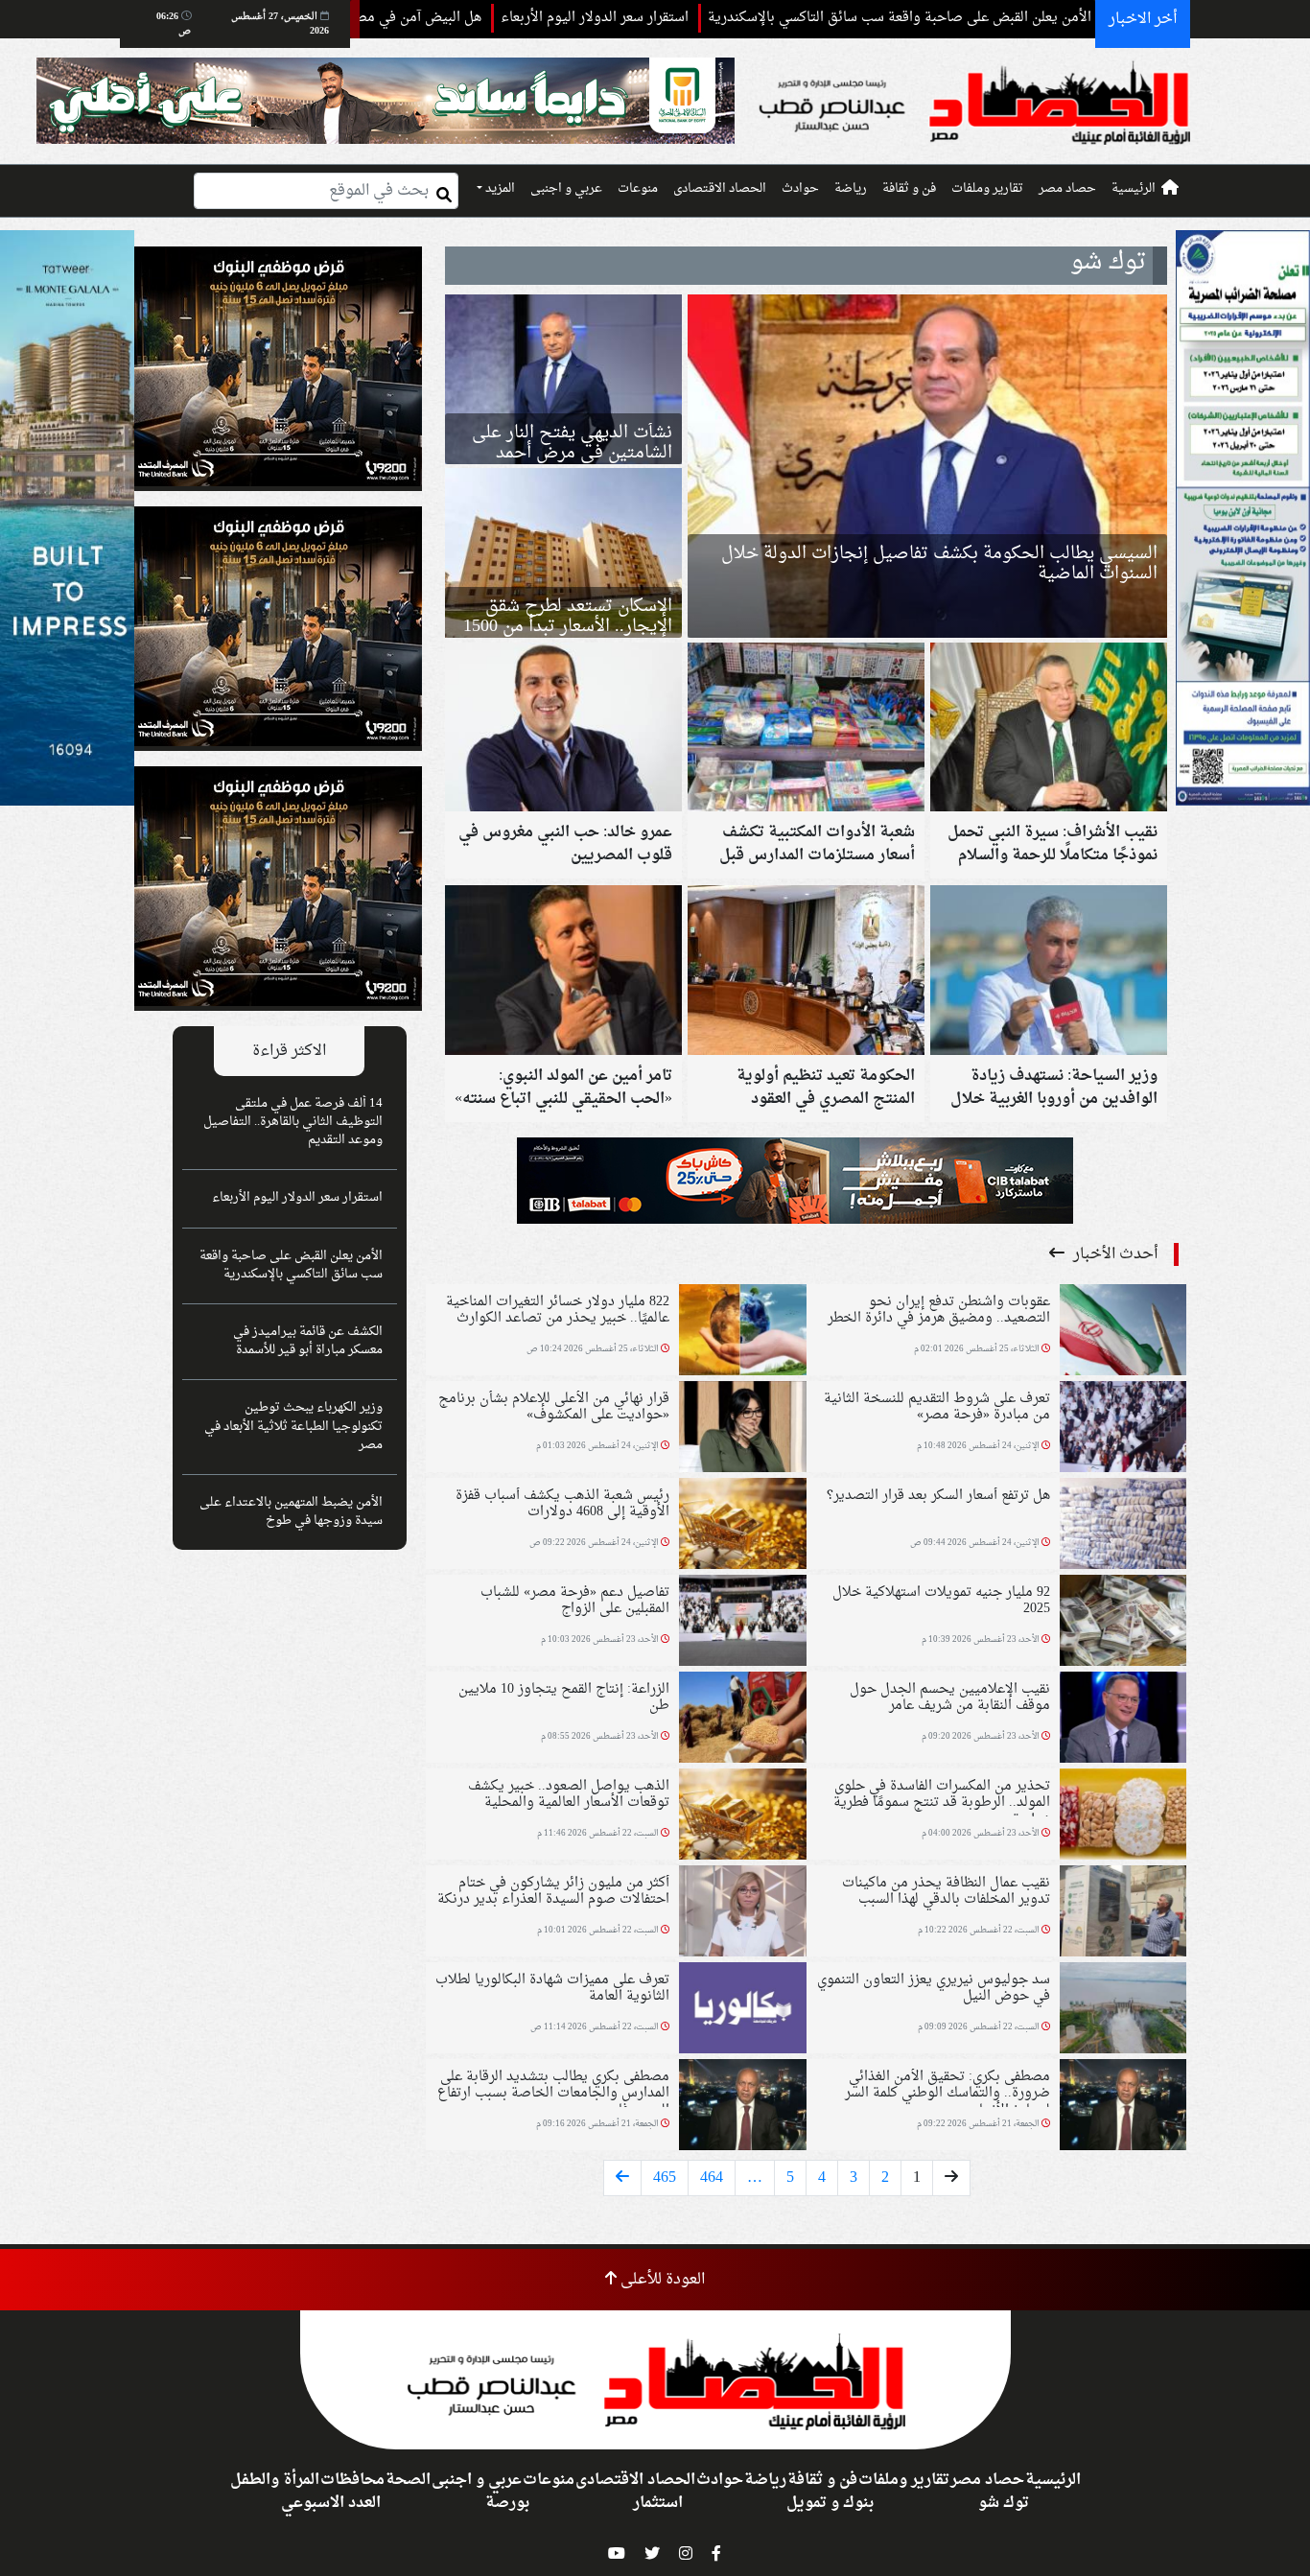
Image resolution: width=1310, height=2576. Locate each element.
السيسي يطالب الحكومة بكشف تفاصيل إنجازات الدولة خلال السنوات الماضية (939, 564)
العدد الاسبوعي (331, 2503)
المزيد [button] (499, 189)
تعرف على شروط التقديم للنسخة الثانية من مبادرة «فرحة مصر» (937, 1407)
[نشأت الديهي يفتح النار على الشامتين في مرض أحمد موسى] (563, 379)
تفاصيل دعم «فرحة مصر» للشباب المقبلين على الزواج (575, 1601)
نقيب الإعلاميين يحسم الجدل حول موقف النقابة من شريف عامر (950, 1698)
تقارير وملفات (987, 189)
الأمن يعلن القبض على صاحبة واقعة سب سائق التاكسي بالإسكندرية (1013, 18)
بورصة (507, 2503)
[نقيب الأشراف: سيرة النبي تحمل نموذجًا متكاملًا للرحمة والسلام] (1049, 730)
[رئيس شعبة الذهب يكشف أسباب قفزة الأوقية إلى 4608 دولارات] (742, 1526)
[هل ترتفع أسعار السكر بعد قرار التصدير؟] (1123, 1526)
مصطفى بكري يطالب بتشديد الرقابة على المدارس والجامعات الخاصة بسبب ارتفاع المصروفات (553, 2094)
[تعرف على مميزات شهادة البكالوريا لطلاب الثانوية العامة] (742, 2010)
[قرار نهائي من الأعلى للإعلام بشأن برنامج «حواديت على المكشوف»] (742, 1429)
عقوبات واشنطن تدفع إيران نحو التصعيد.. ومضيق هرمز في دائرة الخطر (939, 1310)
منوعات (638, 189)
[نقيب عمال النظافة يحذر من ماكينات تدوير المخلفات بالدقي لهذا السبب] (1123, 1913)
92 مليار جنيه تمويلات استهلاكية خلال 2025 (941, 1601)
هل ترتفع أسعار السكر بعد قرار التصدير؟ (938, 1496)
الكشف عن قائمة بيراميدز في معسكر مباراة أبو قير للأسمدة (308, 1341)
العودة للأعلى (661, 2280)
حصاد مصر (1067, 189)
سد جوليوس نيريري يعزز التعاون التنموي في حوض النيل (934, 1988)
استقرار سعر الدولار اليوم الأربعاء (708, 18)
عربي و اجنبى (566, 189)
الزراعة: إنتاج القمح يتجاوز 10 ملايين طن (564, 1698)
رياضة (851, 189)
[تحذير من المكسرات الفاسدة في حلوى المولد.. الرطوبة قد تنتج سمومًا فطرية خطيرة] (1123, 1816)
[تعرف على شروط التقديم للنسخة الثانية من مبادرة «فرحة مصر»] (1123, 1429)
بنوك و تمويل (830, 2503)
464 (712, 2178)
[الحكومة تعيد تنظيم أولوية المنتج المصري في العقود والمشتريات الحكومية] (806, 972)
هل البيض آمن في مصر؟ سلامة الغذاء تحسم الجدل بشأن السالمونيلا (399, 18)
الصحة (408, 2480)
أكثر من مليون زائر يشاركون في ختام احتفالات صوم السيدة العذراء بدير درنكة (553, 1891)
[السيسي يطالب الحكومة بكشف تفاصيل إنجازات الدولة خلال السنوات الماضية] (928, 466)
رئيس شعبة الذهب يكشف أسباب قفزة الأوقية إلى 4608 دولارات (562, 1504)
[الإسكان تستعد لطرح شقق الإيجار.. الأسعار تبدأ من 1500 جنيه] (563, 553)
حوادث (800, 189)
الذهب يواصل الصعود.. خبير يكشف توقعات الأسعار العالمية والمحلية (569, 1794)
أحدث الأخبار (1113, 1254)
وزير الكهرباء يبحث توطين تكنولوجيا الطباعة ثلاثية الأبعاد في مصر (293, 1426)
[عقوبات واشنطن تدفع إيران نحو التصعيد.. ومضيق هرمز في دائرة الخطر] (1123, 1332)
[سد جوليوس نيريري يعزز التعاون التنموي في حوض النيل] (1123, 2010)
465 (665, 2178)
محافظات (352, 2480)
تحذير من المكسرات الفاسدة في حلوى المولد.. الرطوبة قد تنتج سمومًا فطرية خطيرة (942, 1803)
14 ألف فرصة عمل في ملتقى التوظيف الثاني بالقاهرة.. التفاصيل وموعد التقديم (293, 1122)
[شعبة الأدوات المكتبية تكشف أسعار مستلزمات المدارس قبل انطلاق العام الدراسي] (806, 730)
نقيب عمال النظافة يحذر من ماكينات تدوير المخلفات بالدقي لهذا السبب (946, 1891)
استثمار (658, 2503)
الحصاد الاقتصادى (720, 189)
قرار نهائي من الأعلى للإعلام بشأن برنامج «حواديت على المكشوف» (554, 1407)
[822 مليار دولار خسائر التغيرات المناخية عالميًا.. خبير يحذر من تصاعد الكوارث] (742, 1332)
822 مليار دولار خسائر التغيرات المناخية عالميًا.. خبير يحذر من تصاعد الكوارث (558, 1310)
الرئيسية (1134, 189)
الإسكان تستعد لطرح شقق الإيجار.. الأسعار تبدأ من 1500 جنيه (568, 627)
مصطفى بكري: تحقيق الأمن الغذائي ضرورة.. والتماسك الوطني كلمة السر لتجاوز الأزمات (947, 2094)
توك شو (1004, 2503)
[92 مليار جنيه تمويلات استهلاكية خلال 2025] (1123, 1623)
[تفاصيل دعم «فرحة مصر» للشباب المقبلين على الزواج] (742, 1623)
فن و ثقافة (909, 189)
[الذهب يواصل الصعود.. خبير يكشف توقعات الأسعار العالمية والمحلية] (742, 1816)
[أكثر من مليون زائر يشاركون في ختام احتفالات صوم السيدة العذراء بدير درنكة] (742, 1913)
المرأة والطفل (275, 2480)
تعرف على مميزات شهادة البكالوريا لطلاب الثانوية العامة (552, 1988)
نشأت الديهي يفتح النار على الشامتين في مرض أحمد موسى (572, 453)
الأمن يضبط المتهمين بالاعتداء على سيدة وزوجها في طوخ (291, 1512)
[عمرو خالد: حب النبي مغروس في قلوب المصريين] (563, 730)
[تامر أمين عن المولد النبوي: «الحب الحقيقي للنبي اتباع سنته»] (563, 972)
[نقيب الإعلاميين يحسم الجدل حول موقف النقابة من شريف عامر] (1123, 1720)
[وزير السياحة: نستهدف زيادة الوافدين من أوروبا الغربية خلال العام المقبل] (1049, 972)
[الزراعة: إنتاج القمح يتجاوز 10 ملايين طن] (742, 1720)
